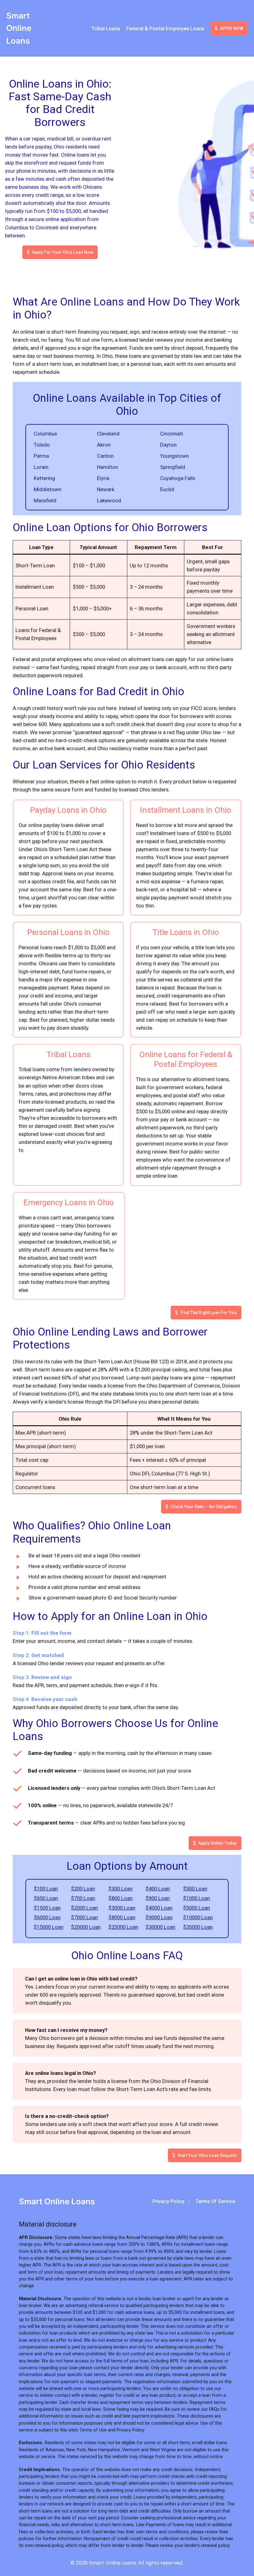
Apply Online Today (217, 1843)
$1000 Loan (197, 1898)
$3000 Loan (122, 1908)
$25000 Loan (123, 1927)
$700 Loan (83, 1898)
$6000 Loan (47, 1917)
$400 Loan (158, 1889)
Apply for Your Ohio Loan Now (62, 252)
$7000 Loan (84, 1917)
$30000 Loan (160, 1927)
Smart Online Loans (19, 28)
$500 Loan (195, 1889)
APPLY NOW (232, 28)
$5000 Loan (197, 1908)
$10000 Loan (198, 1917)
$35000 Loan (198, 1927)
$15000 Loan (49, 1927)
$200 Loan (83, 1889)
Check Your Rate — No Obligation (204, 1507)
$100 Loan (46, 1889)
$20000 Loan (86, 1927)
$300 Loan (120, 1889)
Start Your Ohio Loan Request (207, 2155)
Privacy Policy (168, 2201)
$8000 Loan (122, 1917)
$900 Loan (158, 1898)
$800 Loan (120, 1898)
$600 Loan (46, 1898)
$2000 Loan (84, 1908)
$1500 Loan (47, 1908)
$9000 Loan (159, 1917)
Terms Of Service (215, 2201)
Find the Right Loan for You (208, 1313)
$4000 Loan (159, 1908)
